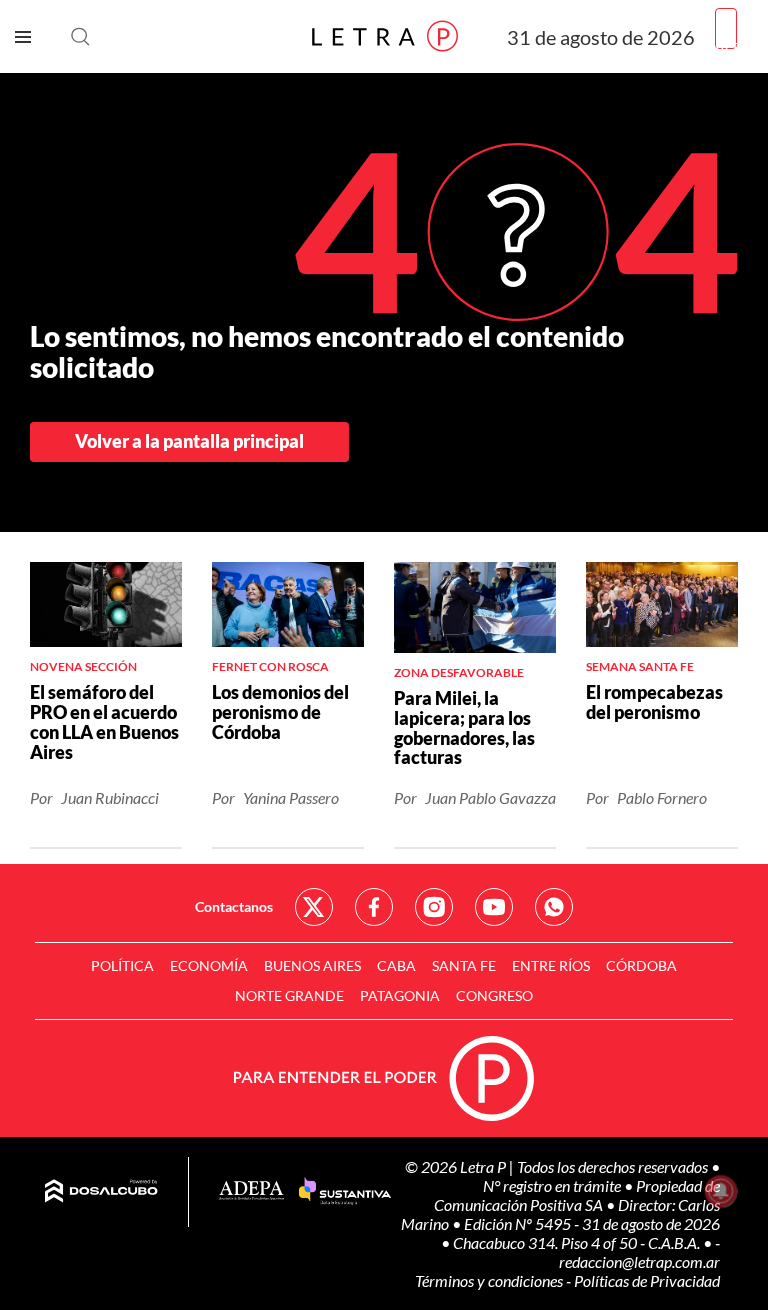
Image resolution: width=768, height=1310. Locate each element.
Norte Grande (289, 995)
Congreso (494, 995)
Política (122, 965)
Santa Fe (464, 965)
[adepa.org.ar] (251, 1191)
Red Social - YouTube (494, 907)
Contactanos (234, 906)
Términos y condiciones (490, 1280)
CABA (396, 965)
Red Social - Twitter (314, 907)
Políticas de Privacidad (647, 1280)
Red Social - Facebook (374, 907)
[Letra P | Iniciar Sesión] (726, 28)
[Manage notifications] (721, 1191)
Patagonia (400, 995)
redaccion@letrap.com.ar (639, 1261)
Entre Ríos (551, 965)
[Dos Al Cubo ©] (101, 1192)
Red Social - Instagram (434, 907)
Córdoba (641, 965)
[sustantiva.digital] (345, 1192)
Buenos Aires (312, 965)
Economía (209, 965)
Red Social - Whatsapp (554, 907)
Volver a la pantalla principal (189, 441)
